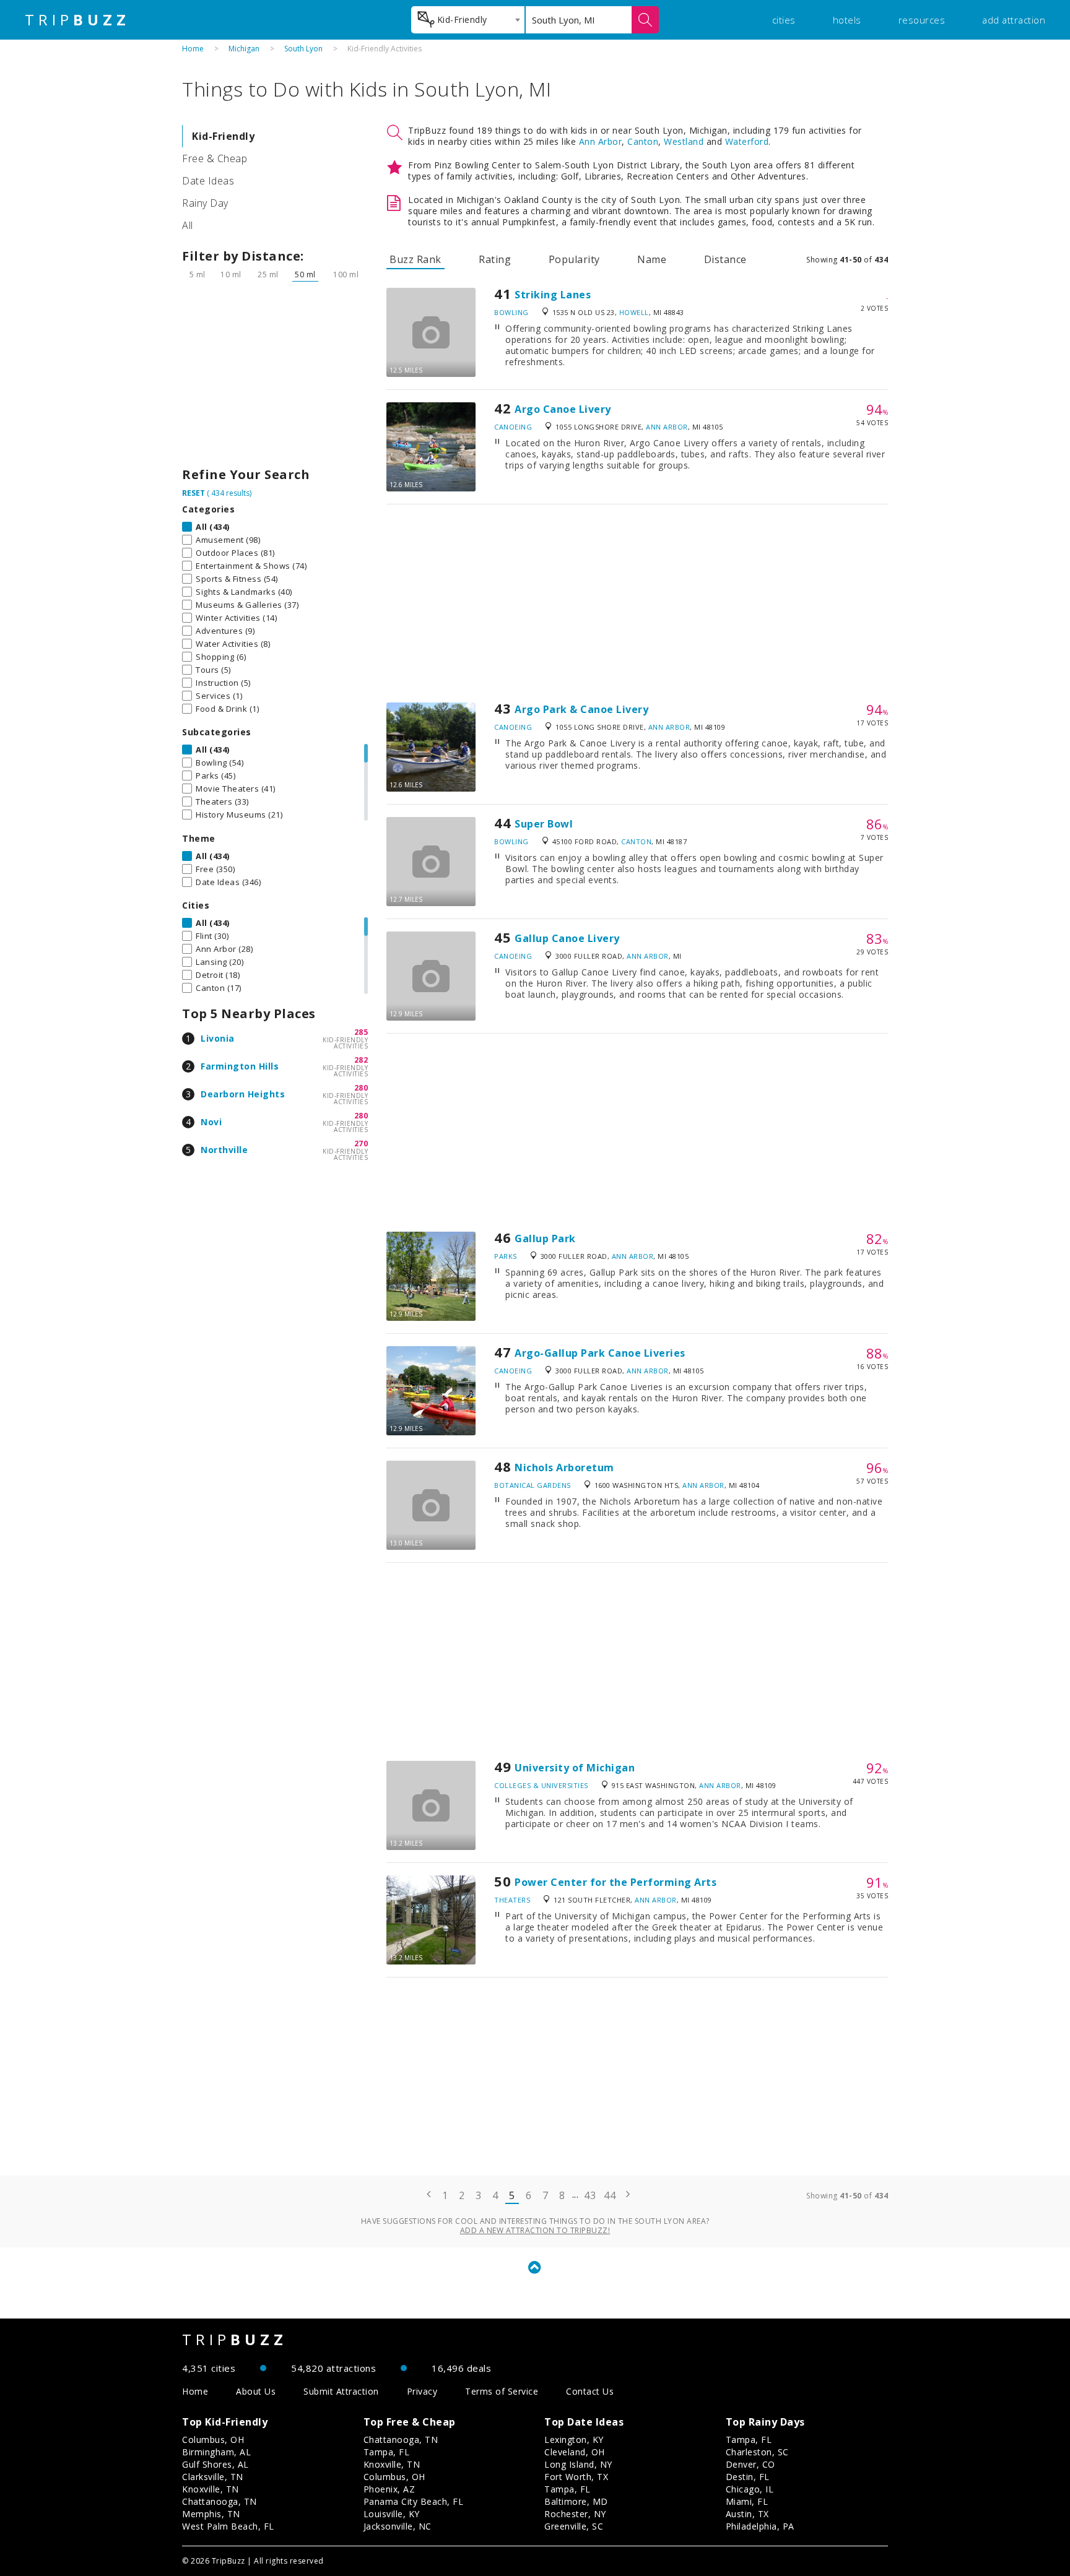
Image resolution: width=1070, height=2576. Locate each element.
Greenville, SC (574, 2526)
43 (590, 2195)
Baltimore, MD (576, 2501)
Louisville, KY (392, 2514)
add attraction (1014, 20)
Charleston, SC (757, 2452)
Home (193, 49)
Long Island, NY (578, 2464)
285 (361, 1032)
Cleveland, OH (575, 2452)
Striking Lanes (553, 295)
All (188, 225)
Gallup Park (545, 1238)
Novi (211, 1122)
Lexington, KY (574, 2440)
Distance (725, 259)
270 (361, 1143)
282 (361, 1060)
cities (784, 20)
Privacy (422, 2391)
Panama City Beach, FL (414, 2501)
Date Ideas (208, 181)
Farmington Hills (240, 1066)
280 (361, 1088)
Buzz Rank (415, 259)
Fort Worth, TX (576, 2477)
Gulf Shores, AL (215, 2464)
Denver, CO (750, 2464)
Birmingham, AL (216, 2452)
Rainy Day (205, 203)
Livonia (218, 1038)
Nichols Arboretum (564, 1467)
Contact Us (590, 2391)
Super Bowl (544, 824)
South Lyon (303, 49)
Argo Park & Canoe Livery (581, 709)
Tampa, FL (387, 2452)
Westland (684, 141)
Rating (495, 259)
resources (922, 20)
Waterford (747, 141)
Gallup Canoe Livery (567, 938)
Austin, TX (747, 2514)
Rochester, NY (575, 2514)
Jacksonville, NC (398, 2526)
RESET (194, 493)
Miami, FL (747, 2501)
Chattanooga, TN (220, 2501)
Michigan (244, 49)
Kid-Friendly (223, 136)
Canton (643, 141)
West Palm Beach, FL (228, 2526)
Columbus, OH (213, 2440)
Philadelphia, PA (760, 2526)
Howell (634, 312)
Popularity (574, 259)
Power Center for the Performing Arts (615, 1882)
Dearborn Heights (243, 1094)
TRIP (77, 20)
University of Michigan (575, 1768)
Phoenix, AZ (389, 2489)
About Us (256, 2391)
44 (610, 2195)
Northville (224, 1150)
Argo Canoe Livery (563, 409)
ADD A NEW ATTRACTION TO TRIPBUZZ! (535, 2230)
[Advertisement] (275, 378)
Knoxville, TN (211, 2489)
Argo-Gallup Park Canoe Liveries (600, 1353)
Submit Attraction (341, 2391)
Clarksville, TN (213, 2477)
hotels (847, 20)
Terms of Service (502, 2391)
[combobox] (468, 20)
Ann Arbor (601, 141)
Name (652, 259)
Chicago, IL (750, 2489)
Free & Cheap (215, 158)
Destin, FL (748, 2477)
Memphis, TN (211, 2514)
